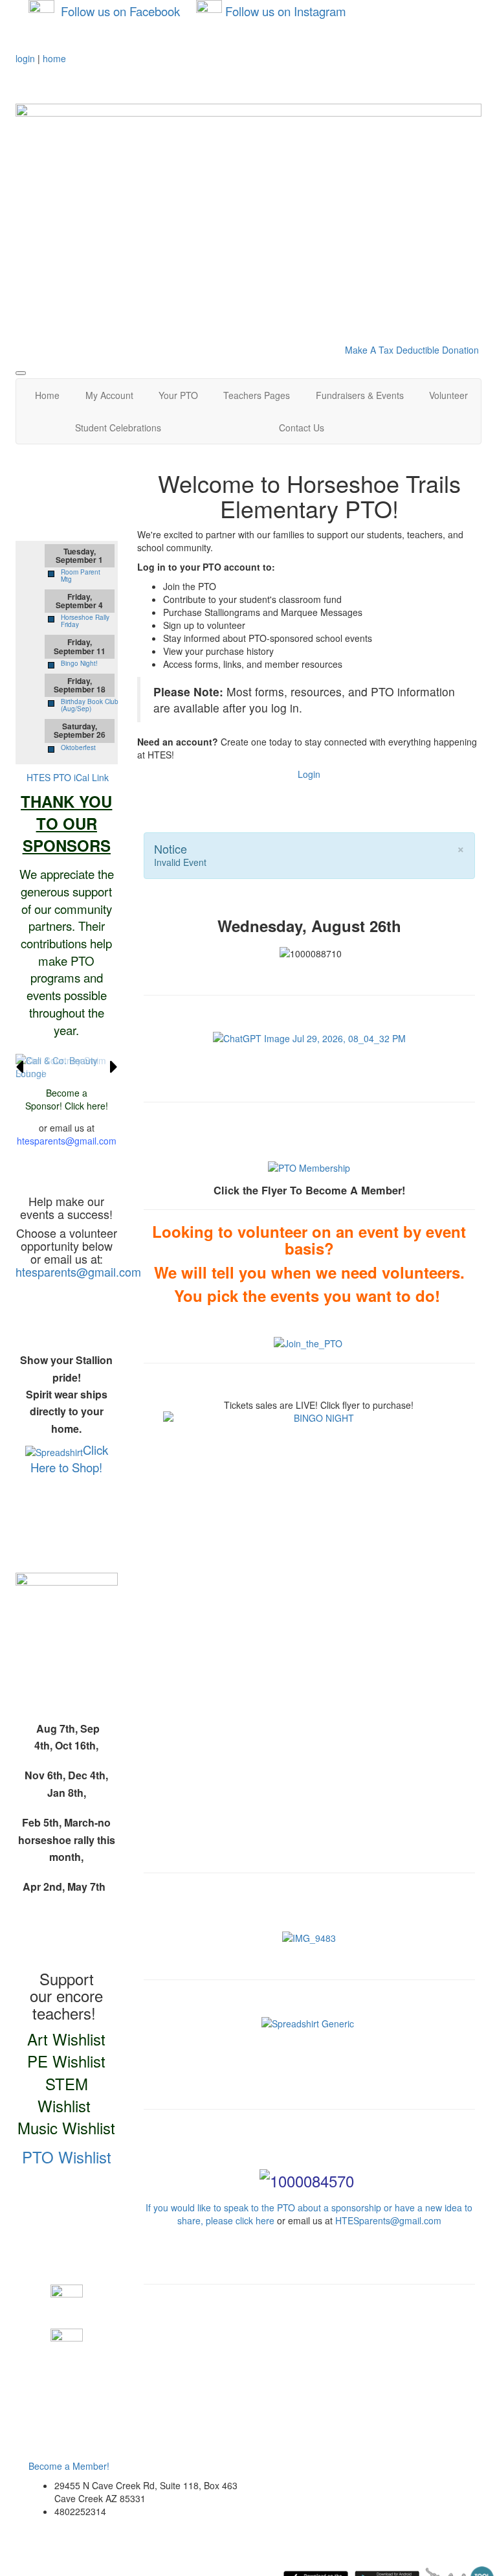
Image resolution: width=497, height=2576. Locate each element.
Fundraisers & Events (360, 395)
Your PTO (178, 395)
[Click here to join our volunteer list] (308, 1342)
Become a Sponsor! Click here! (67, 1099)
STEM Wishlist (64, 2094)
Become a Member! (69, 2466)
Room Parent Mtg (81, 576)
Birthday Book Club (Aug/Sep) (90, 705)
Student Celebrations (118, 427)
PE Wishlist (66, 2061)
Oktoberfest (78, 747)
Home (47, 395)
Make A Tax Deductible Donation (412, 350)
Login (309, 774)
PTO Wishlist (67, 2157)
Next (114, 1067)
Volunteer (448, 395)
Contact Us (302, 427)
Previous (19, 1067)
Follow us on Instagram (286, 11)
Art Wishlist (66, 2039)
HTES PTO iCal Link (68, 777)
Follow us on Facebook (120, 11)
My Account (109, 395)
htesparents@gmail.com (67, 1141)
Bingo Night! (79, 663)
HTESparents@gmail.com (388, 2220)
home (54, 58)
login (25, 58)
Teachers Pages (257, 395)
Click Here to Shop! (69, 1458)
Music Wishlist (66, 2127)
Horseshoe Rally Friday (85, 621)
